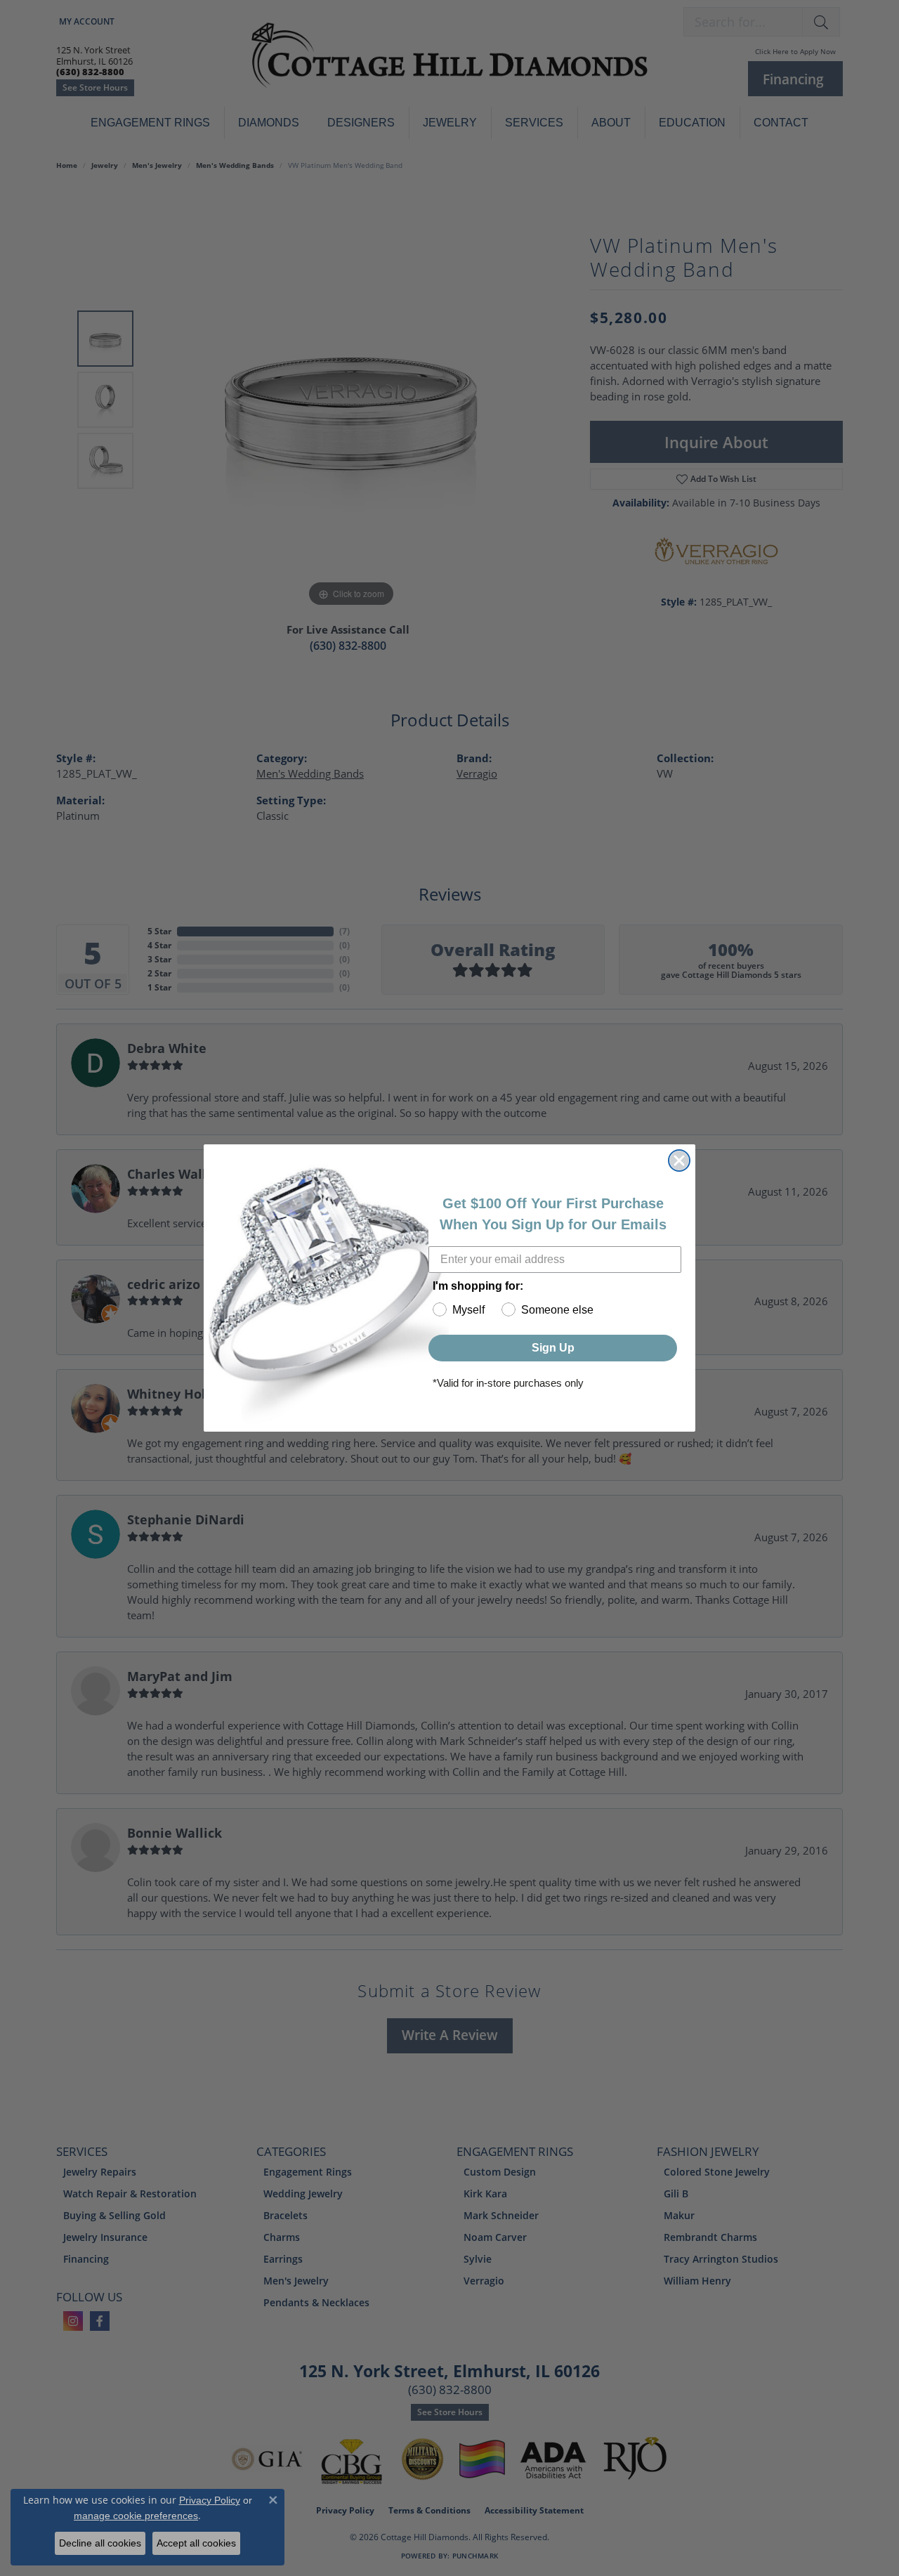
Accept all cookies (196, 2543)
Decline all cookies (100, 2543)
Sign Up (553, 1348)
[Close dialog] (679, 1160)
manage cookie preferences (136, 2516)
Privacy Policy (210, 2500)
